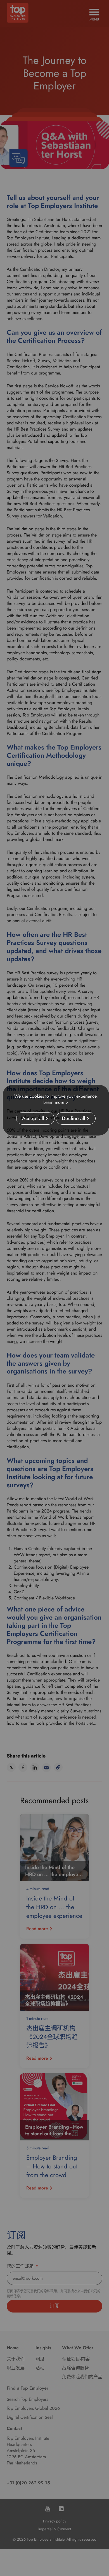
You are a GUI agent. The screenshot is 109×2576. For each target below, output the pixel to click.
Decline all (73, 1118)
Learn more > (56, 1102)
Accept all (33, 1118)
